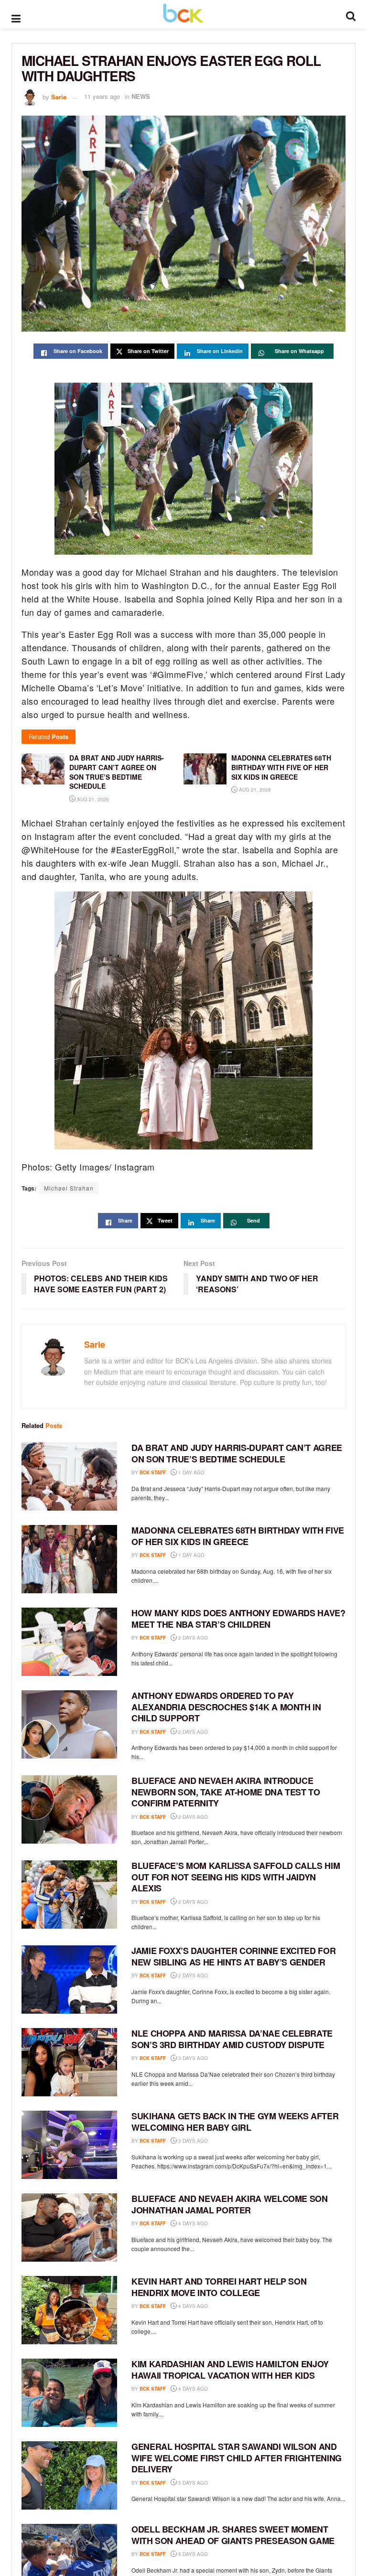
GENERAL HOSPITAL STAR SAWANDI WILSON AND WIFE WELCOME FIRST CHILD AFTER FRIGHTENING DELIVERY (237, 2458)
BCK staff (153, 1472)
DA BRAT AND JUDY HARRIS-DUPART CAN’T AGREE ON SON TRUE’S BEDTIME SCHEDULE (237, 1453)
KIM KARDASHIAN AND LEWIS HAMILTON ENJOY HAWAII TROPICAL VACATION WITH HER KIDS (230, 2369)
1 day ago (191, 1472)
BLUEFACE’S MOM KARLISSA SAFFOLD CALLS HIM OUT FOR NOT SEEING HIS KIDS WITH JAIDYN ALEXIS (236, 1877)
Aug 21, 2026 (92, 799)
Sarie (59, 96)
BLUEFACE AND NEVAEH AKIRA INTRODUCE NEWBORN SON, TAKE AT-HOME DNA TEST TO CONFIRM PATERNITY (226, 1792)
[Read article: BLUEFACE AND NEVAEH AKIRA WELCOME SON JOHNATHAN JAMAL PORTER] (69, 2227)
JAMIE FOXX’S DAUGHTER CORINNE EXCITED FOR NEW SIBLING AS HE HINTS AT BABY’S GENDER (233, 1956)
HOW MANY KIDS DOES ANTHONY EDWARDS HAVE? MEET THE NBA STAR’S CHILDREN (238, 1618)
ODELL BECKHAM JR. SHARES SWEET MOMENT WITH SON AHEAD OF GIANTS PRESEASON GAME (233, 2535)
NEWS (141, 96)
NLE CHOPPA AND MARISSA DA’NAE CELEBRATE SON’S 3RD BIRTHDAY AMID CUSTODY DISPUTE (232, 2039)
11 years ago (102, 96)
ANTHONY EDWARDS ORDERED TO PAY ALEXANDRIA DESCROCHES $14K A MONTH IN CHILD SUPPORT (226, 1707)
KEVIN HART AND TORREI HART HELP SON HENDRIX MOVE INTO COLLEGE (219, 2287)
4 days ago (192, 2223)
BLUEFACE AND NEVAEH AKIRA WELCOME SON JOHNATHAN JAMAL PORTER (230, 2204)
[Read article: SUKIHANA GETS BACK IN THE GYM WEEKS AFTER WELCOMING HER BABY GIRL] (69, 2145)
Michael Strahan (69, 1188)
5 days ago (192, 2483)
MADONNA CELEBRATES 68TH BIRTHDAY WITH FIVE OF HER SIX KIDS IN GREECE (238, 1536)
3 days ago (192, 2058)
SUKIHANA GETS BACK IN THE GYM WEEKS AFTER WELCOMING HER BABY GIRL (235, 2121)
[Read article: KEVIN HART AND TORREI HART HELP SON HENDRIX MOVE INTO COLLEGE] (69, 2310)
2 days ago (192, 1638)
